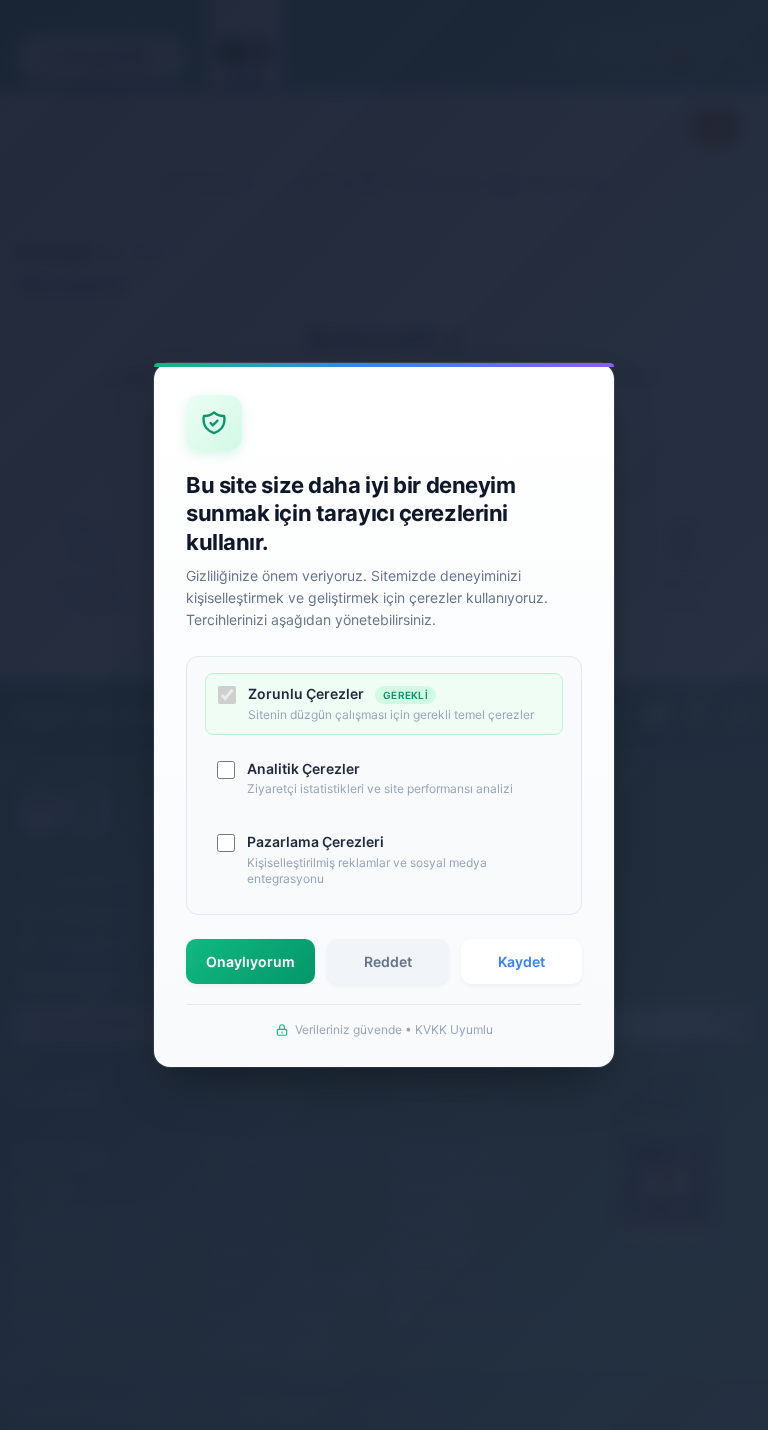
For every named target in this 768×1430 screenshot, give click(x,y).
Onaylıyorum (250, 961)
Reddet (388, 961)
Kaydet (521, 961)
